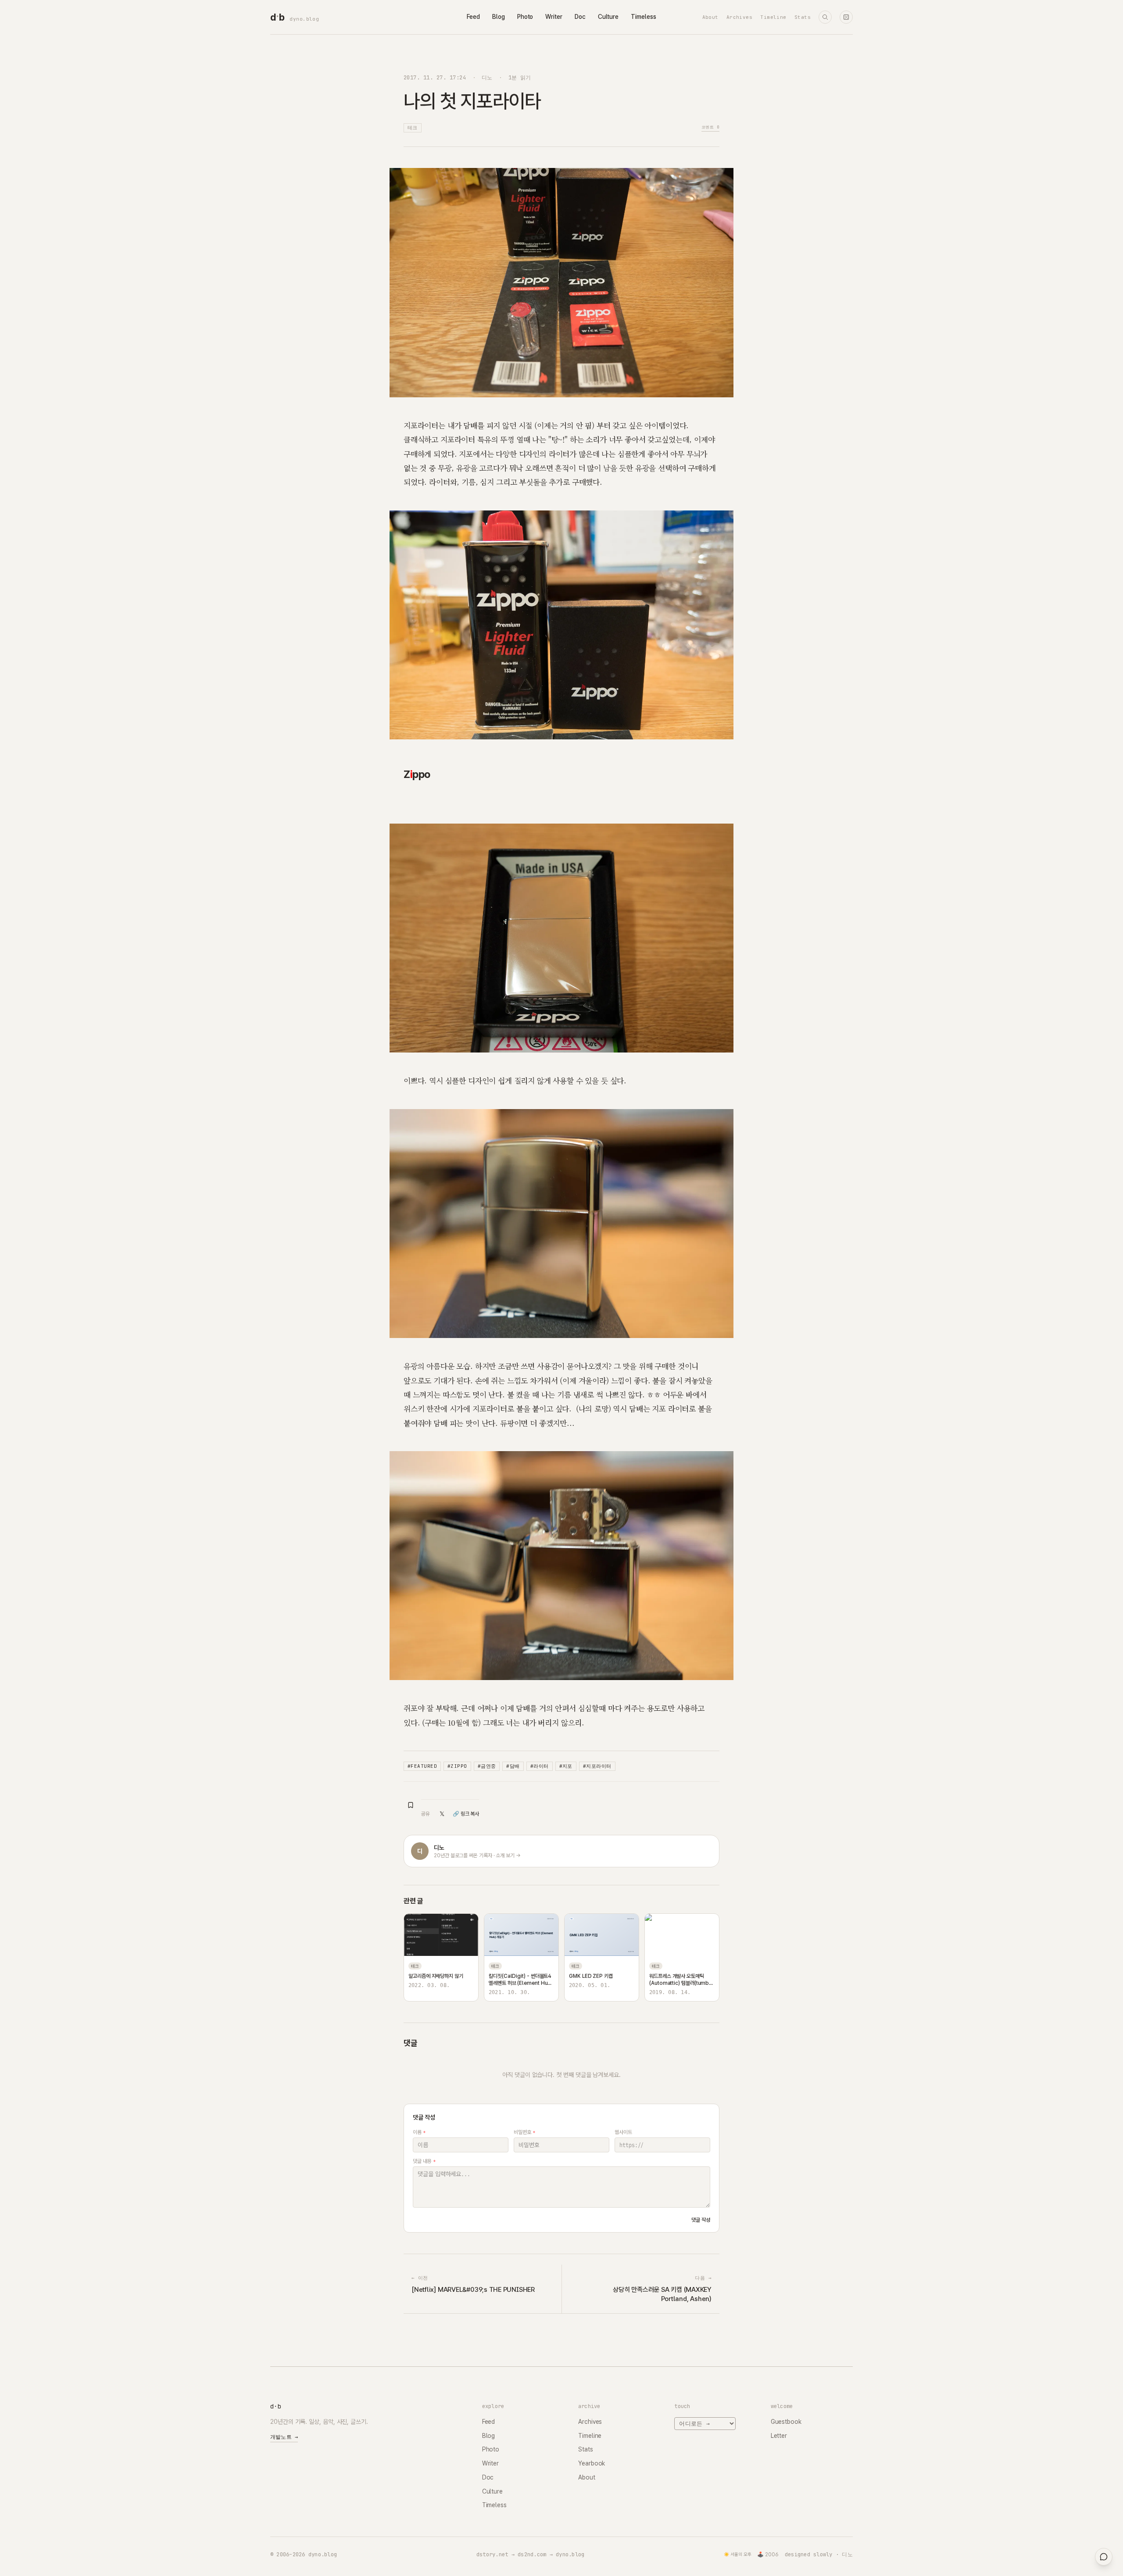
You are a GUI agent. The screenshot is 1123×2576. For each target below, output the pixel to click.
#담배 (513, 1766)
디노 (487, 77)
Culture (608, 17)
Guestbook (786, 2422)
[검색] (825, 17)
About (710, 17)
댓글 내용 (424, 2161)
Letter (779, 2436)
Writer (554, 17)
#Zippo (457, 1766)
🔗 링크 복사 (466, 1814)
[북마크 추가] (411, 1805)
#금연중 (487, 1766)
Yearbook (592, 2463)
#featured (422, 1766)
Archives (740, 17)
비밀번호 (524, 2132)
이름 (419, 2132)
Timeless (643, 17)
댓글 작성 (701, 2220)
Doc (580, 17)
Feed (473, 17)
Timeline (773, 17)
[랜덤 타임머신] (846, 17)
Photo (525, 17)
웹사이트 (623, 2132)
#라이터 (540, 1766)
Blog (499, 17)
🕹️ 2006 (768, 2555)
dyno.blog (304, 19)
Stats (803, 17)
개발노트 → (284, 2437)
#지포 (566, 1766)
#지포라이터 (597, 1766)
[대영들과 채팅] (1104, 2557)
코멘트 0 (710, 127)
